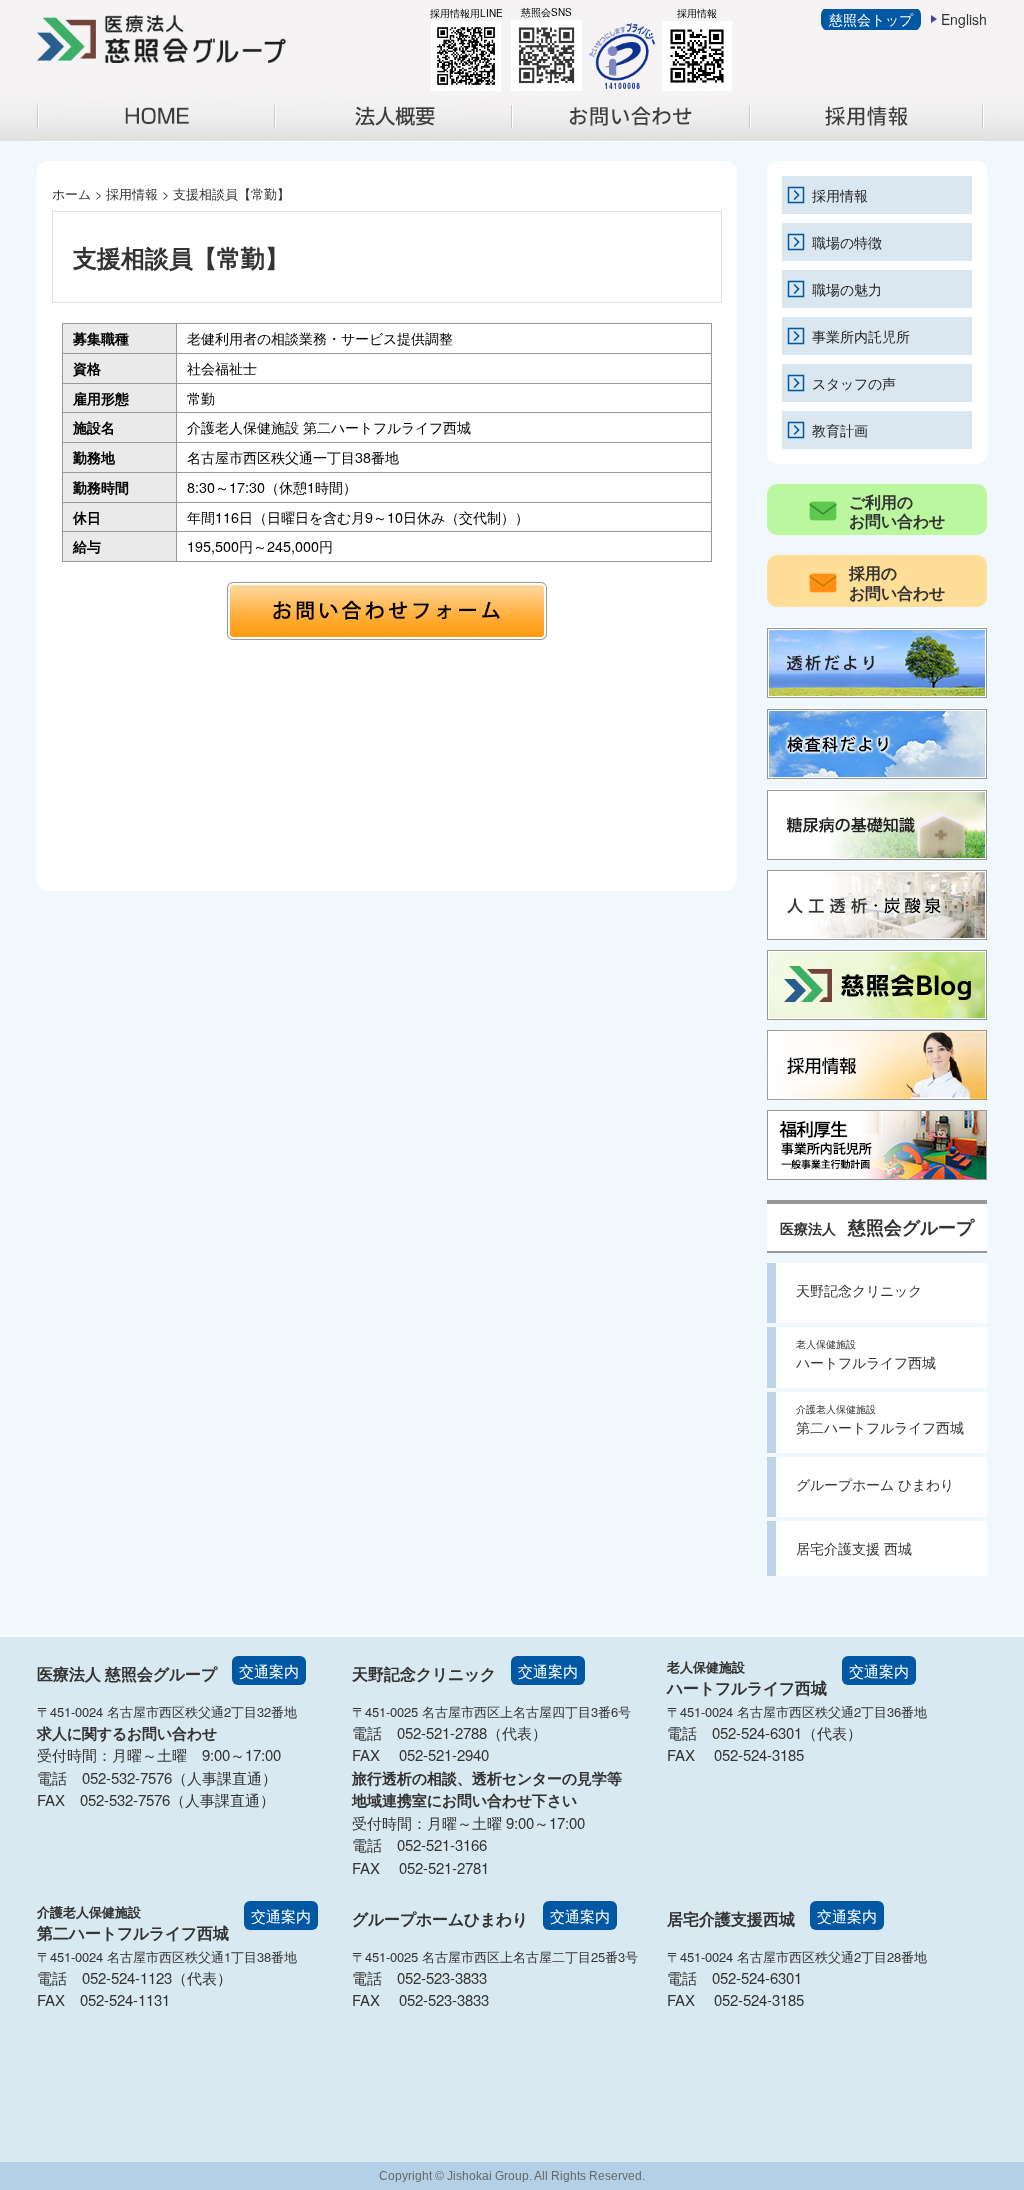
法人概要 (402, 136)
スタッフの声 (854, 382)
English (964, 19)
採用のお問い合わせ (897, 582)
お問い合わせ (639, 136)
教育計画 (840, 429)
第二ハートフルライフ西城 (880, 1419)
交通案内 (269, 1670)
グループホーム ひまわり (875, 1484)
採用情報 (876, 136)
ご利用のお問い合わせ (897, 511)
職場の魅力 (847, 288)
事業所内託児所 (861, 335)
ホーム (71, 193)
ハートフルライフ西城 (866, 1354)
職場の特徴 (847, 241)
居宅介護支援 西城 (854, 1548)
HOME (155, 116)
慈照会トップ (871, 19)
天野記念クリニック (859, 1290)
